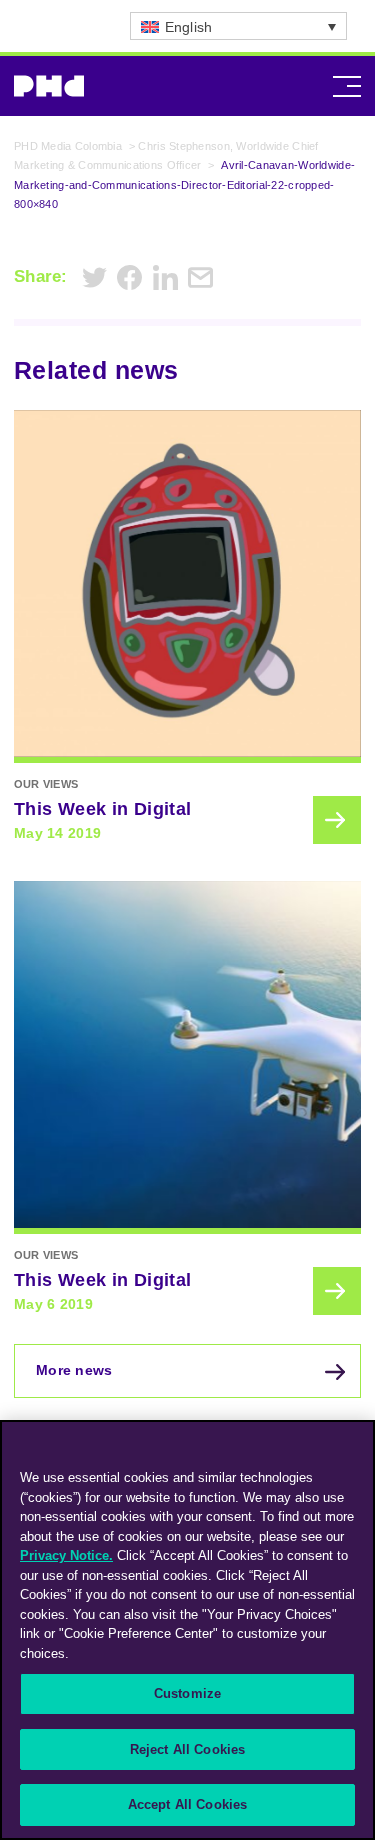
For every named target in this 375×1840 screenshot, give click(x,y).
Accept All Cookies (187, 1804)
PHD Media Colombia (68, 146)
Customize (187, 1693)
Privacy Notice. (66, 1555)
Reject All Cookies (187, 1749)
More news (74, 1370)
